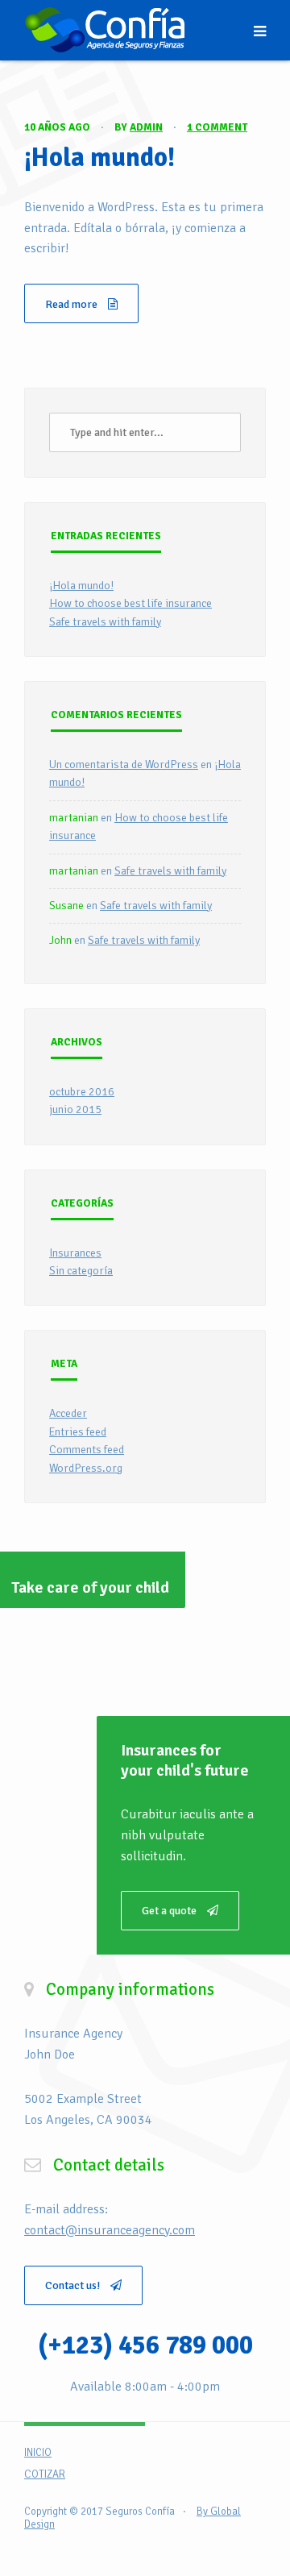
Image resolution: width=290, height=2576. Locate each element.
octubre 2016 (82, 1092)
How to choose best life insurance (130, 603)
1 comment (217, 127)
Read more (72, 304)
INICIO (38, 2453)
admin (146, 127)
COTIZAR (45, 2474)
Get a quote (170, 1911)
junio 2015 (75, 1109)
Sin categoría (81, 1271)
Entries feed (78, 1432)
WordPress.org (86, 1468)
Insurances (75, 1253)
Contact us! (74, 2285)
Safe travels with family (105, 622)
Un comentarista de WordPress (124, 764)
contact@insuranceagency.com (110, 2230)
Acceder (68, 1413)
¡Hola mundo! (99, 158)
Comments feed (87, 1450)
